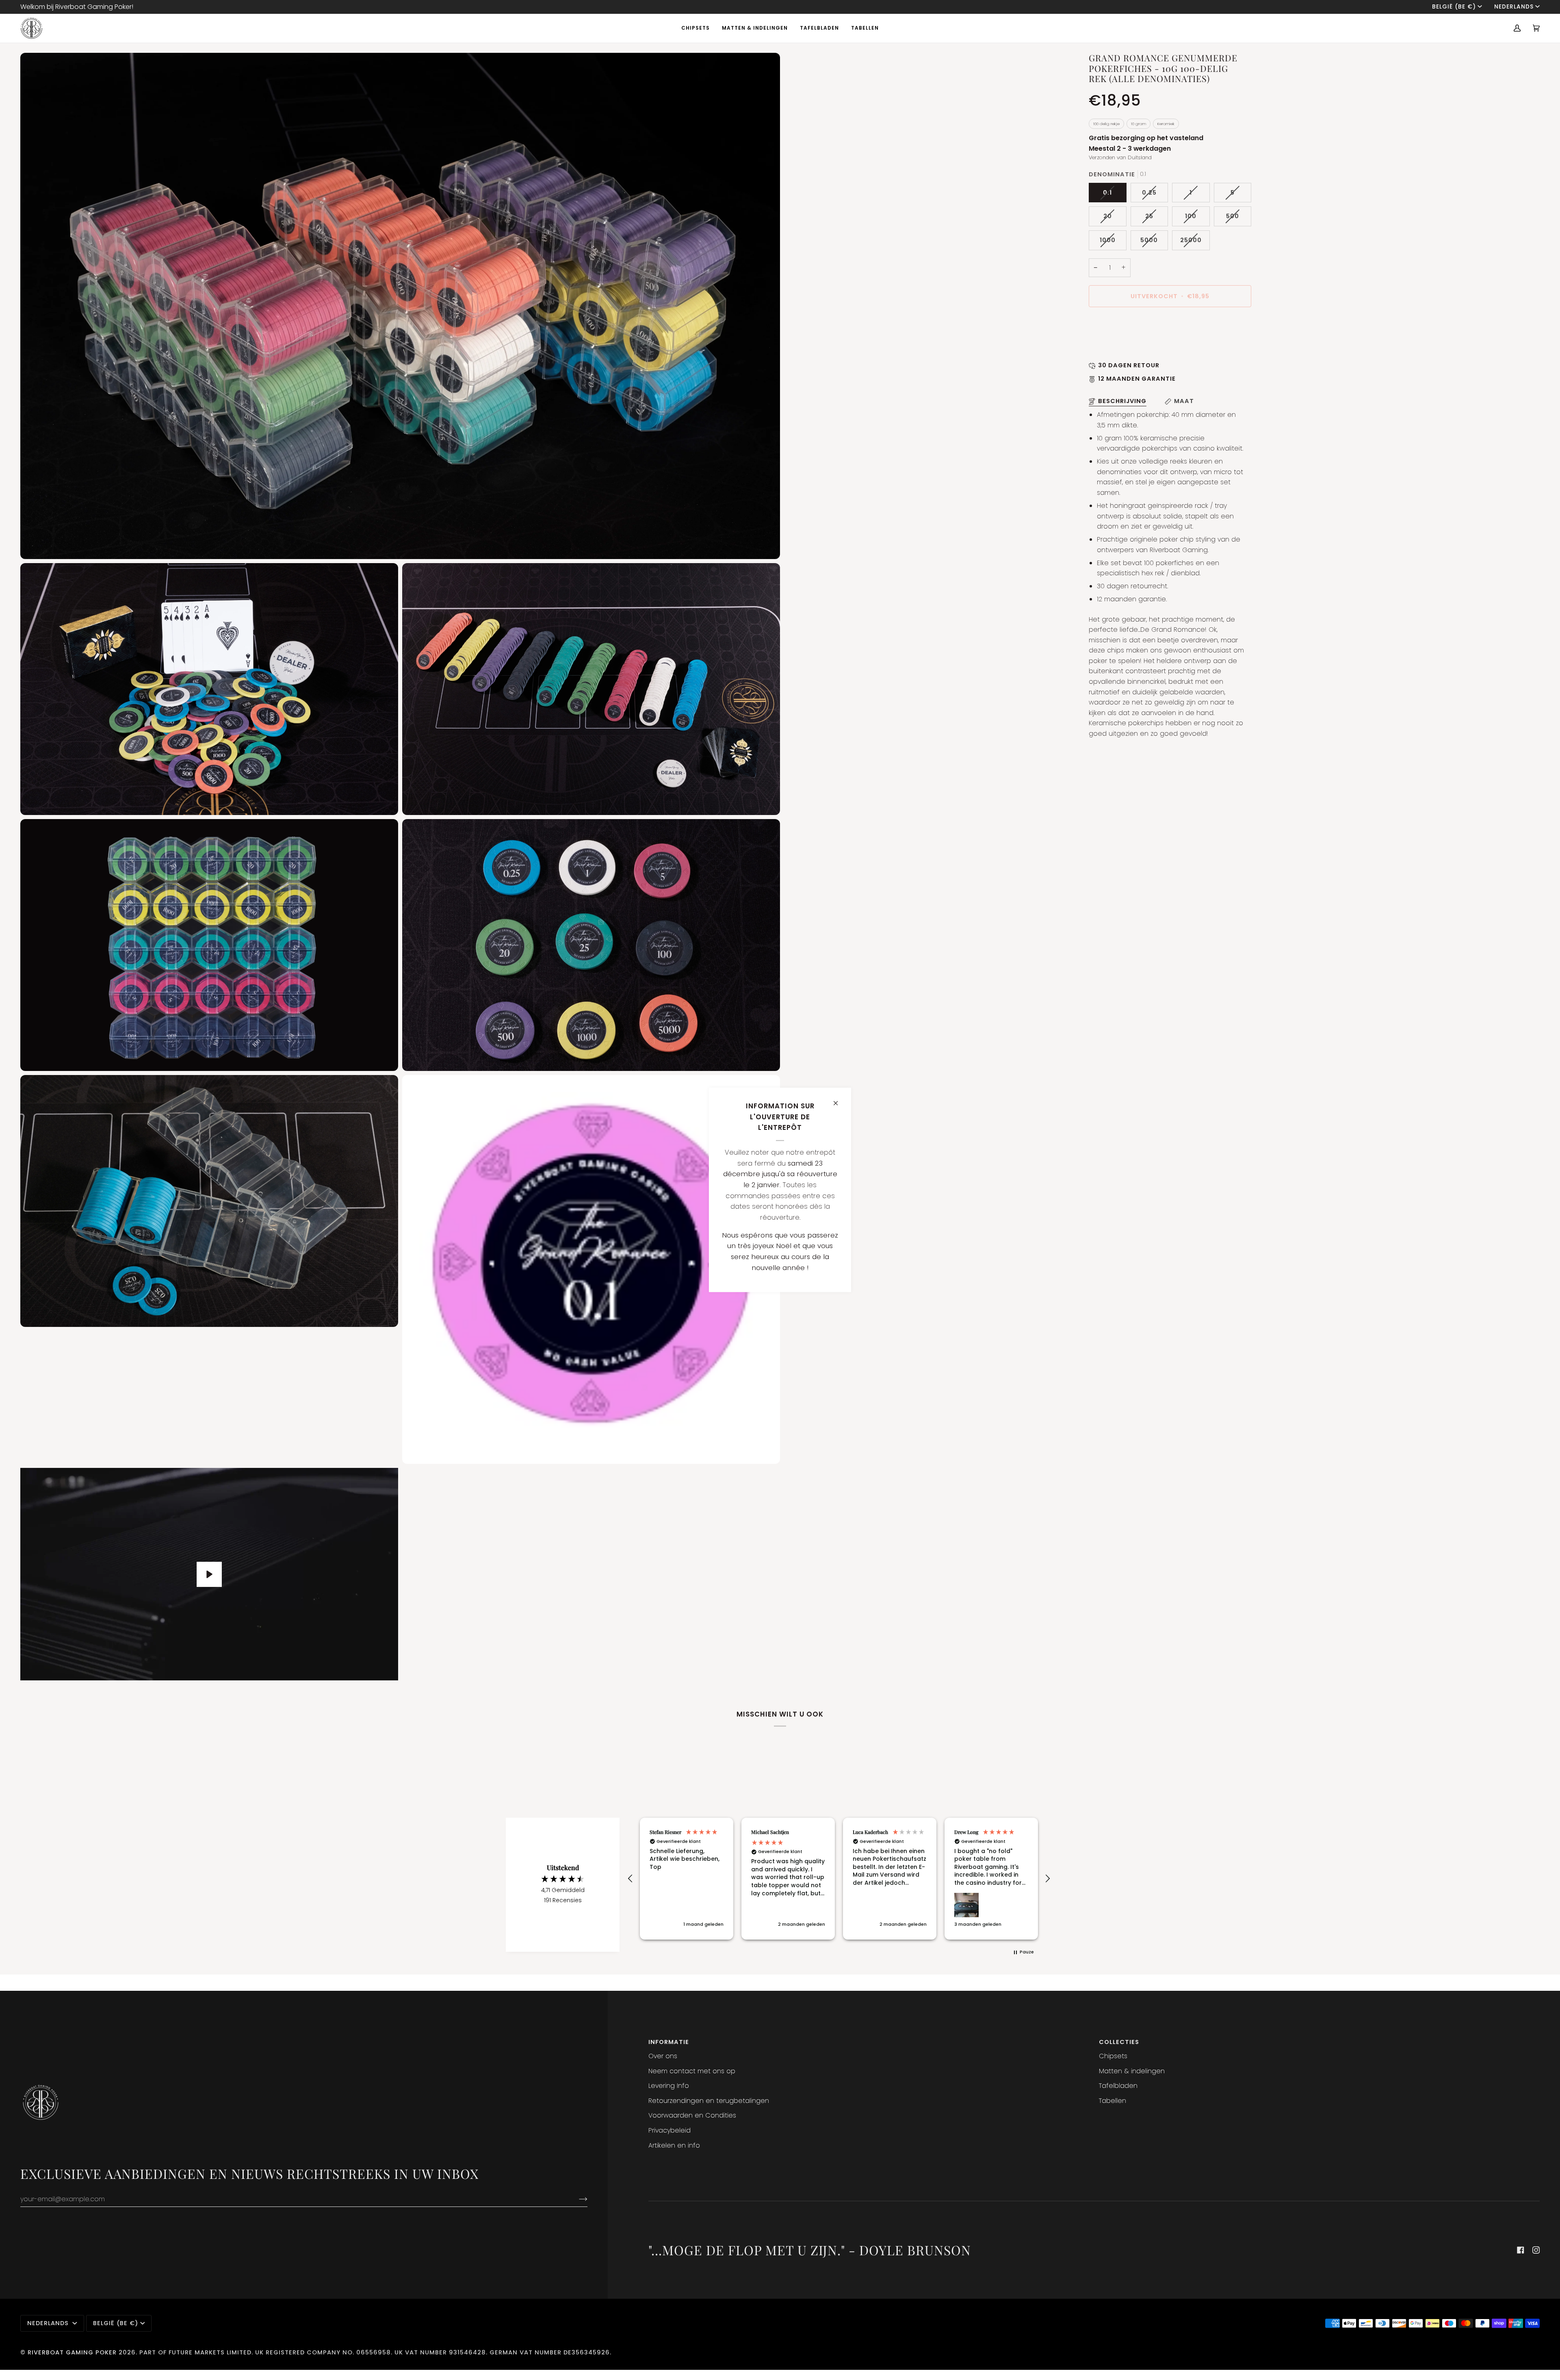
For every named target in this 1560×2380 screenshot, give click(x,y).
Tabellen (1113, 2101)
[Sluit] (839, 1100)
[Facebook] (1521, 2250)
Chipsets (1113, 2056)
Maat (1184, 401)
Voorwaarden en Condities (692, 2115)
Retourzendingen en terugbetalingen (709, 2101)
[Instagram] (1536, 2250)
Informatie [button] (669, 2042)
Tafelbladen (1118, 2086)
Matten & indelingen (1132, 2071)
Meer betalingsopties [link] (1123, 347)
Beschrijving (1122, 401)
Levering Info (669, 2086)
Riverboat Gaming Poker (72, 2352)
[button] (630, 1879)
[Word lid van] (577, 2199)
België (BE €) (1454, 7)
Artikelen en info (674, 2145)
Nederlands (1514, 7)
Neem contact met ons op (692, 2071)
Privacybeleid (669, 2130)
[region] (839, 1879)
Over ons (663, 2056)
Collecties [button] (1119, 2042)
